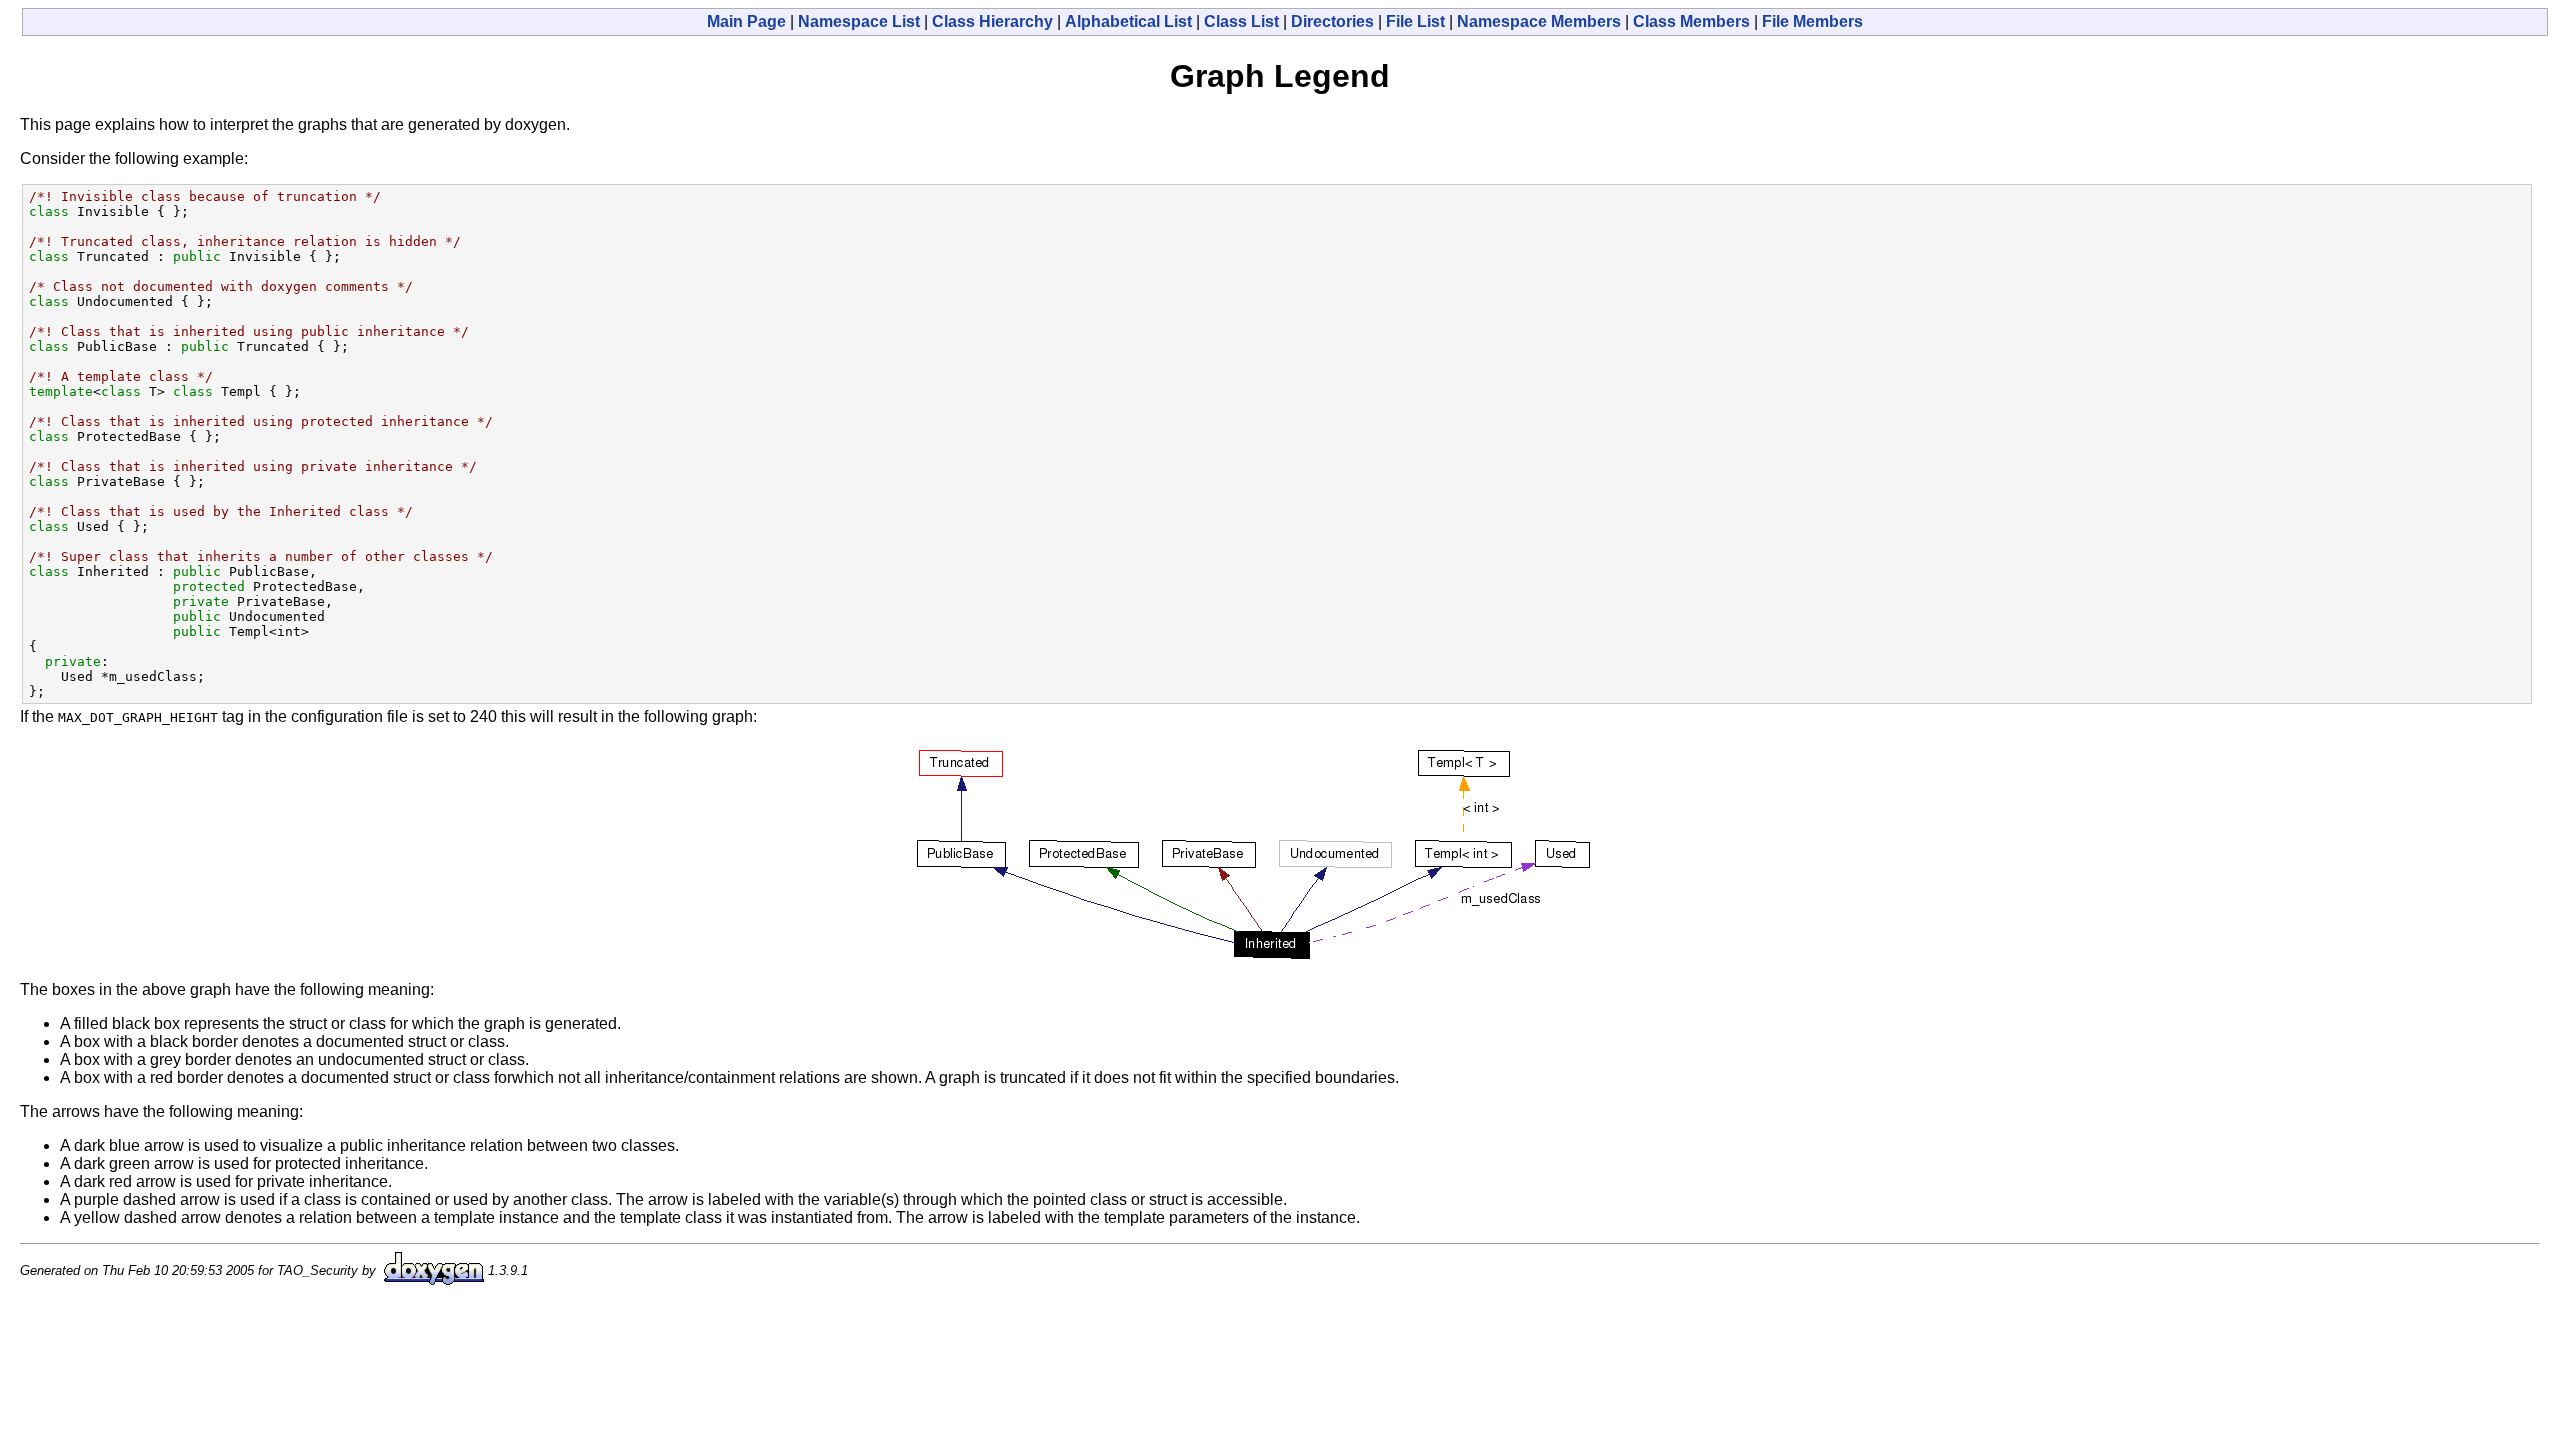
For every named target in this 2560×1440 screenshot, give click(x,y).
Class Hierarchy (992, 21)
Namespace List (859, 21)
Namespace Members (1539, 21)
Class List (1241, 21)
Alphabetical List (1128, 21)
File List (1415, 21)
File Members (1812, 21)
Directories (1332, 21)
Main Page (746, 21)
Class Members (1691, 21)
